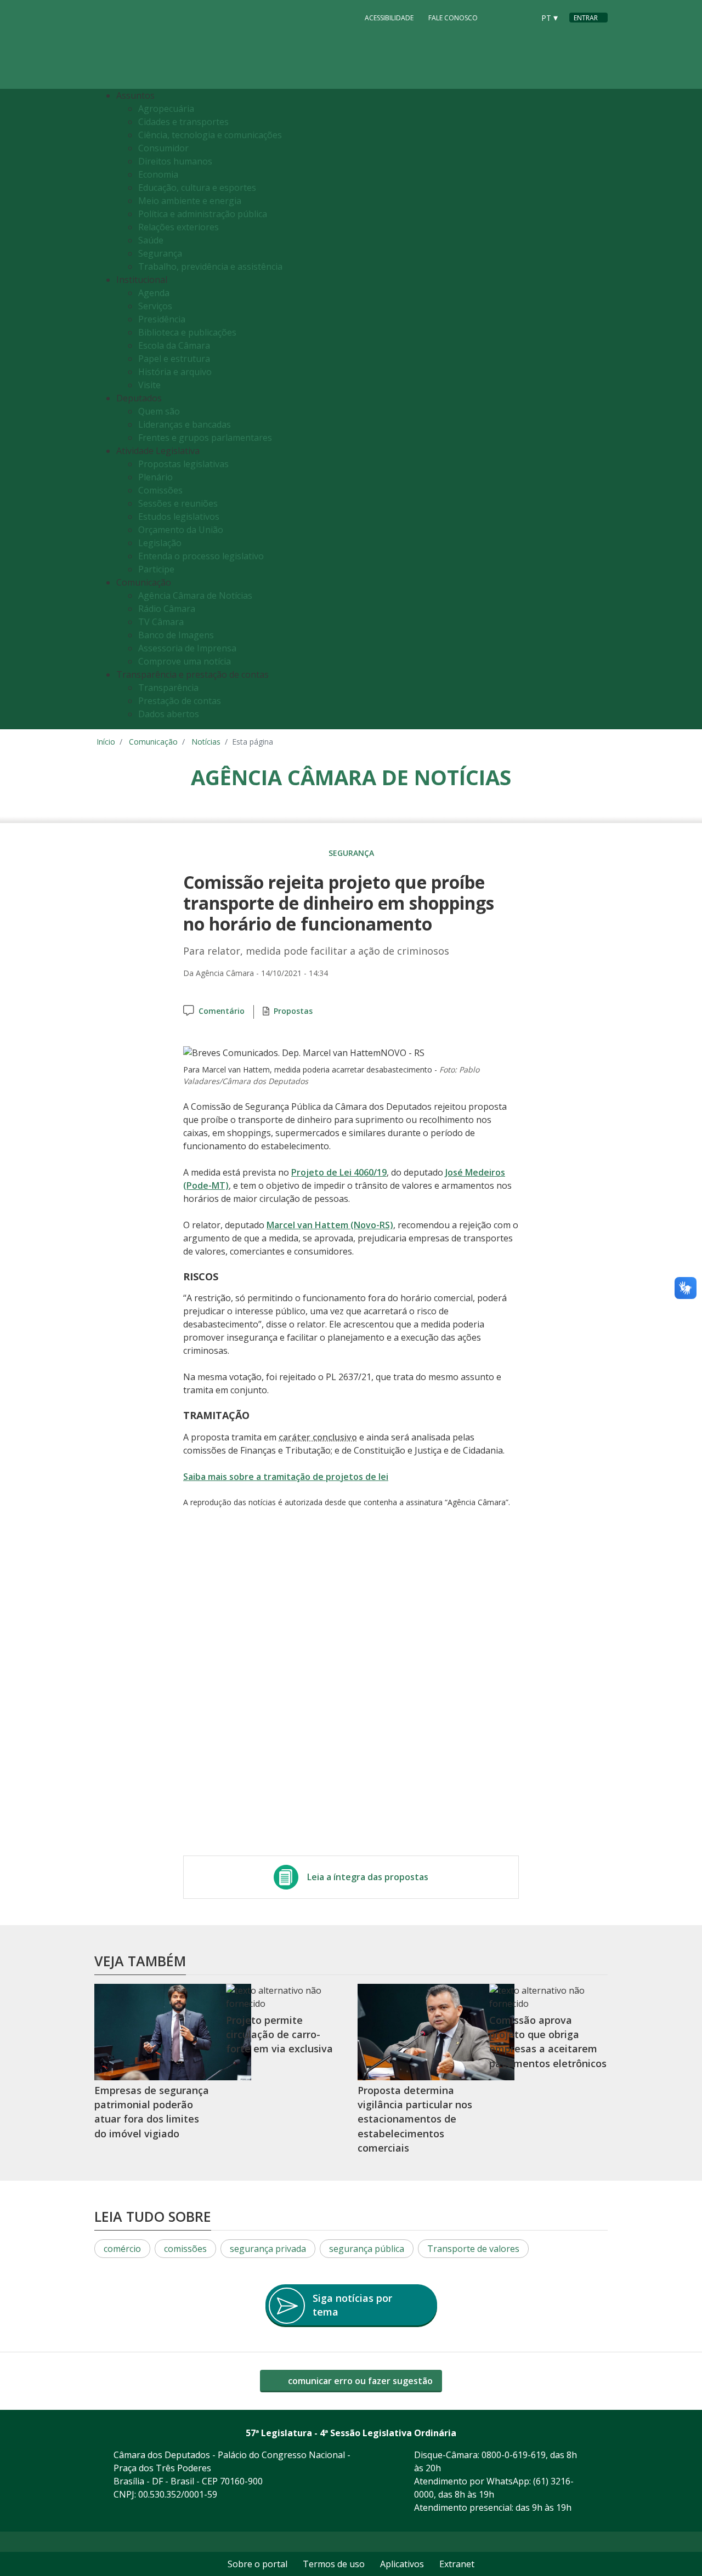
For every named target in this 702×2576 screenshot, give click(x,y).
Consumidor (163, 148)
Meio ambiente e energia (190, 201)
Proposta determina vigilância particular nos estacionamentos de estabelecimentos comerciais (415, 2119)
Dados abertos (169, 714)
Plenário (155, 477)
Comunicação (153, 742)
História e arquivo (175, 372)
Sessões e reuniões (178, 503)
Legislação (160, 543)
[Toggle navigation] (596, 409)
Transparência (168, 688)
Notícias (206, 742)
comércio (122, 2249)
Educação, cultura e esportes (197, 188)
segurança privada (268, 2249)
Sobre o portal (257, 2564)
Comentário (222, 1011)
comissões (185, 2249)
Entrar (586, 18)
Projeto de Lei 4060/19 (339, 1172)
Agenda (154, 293)
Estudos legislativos (179, 517)
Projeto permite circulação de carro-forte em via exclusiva (279, 2035)
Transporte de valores (473, 2249)
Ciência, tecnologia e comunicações (210, 135)
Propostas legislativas (183, 464)
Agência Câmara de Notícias (195, 595)
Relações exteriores (179, 227)
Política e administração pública (203, 214)
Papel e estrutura (174, 359)
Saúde (151, 240)
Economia (158, 174)
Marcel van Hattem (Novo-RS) (330, 1225)
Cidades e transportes (183, 122)
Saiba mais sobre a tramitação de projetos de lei (286, 1477)
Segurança (160, 253)
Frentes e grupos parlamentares (205, 438)
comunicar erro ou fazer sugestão (359, 2381)
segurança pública (367, 2249)
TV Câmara (161, 622)
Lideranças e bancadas (185, 424)
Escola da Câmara (174, 345)
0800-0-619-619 (514, 2455)
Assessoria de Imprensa (187, 648)
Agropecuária (166, 109)
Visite (149, 385)
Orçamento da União (181, 530)
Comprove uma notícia (185, 661)
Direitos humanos (175, 161)
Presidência (162, 319)
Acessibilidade (389, 18)
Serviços (155, 306)
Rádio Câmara (167, 609)
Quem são (159, 411)
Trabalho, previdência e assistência (210, 266)
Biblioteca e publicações (187, 332)
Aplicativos (402, 2564)
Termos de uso (334, 2564)
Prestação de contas (180, 701)
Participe (156, 569)
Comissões (160, 490)
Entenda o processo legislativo (201, 556)
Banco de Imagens (176, 635)
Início (106, 742)
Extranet (457, 2564)
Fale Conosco (453, 18)
